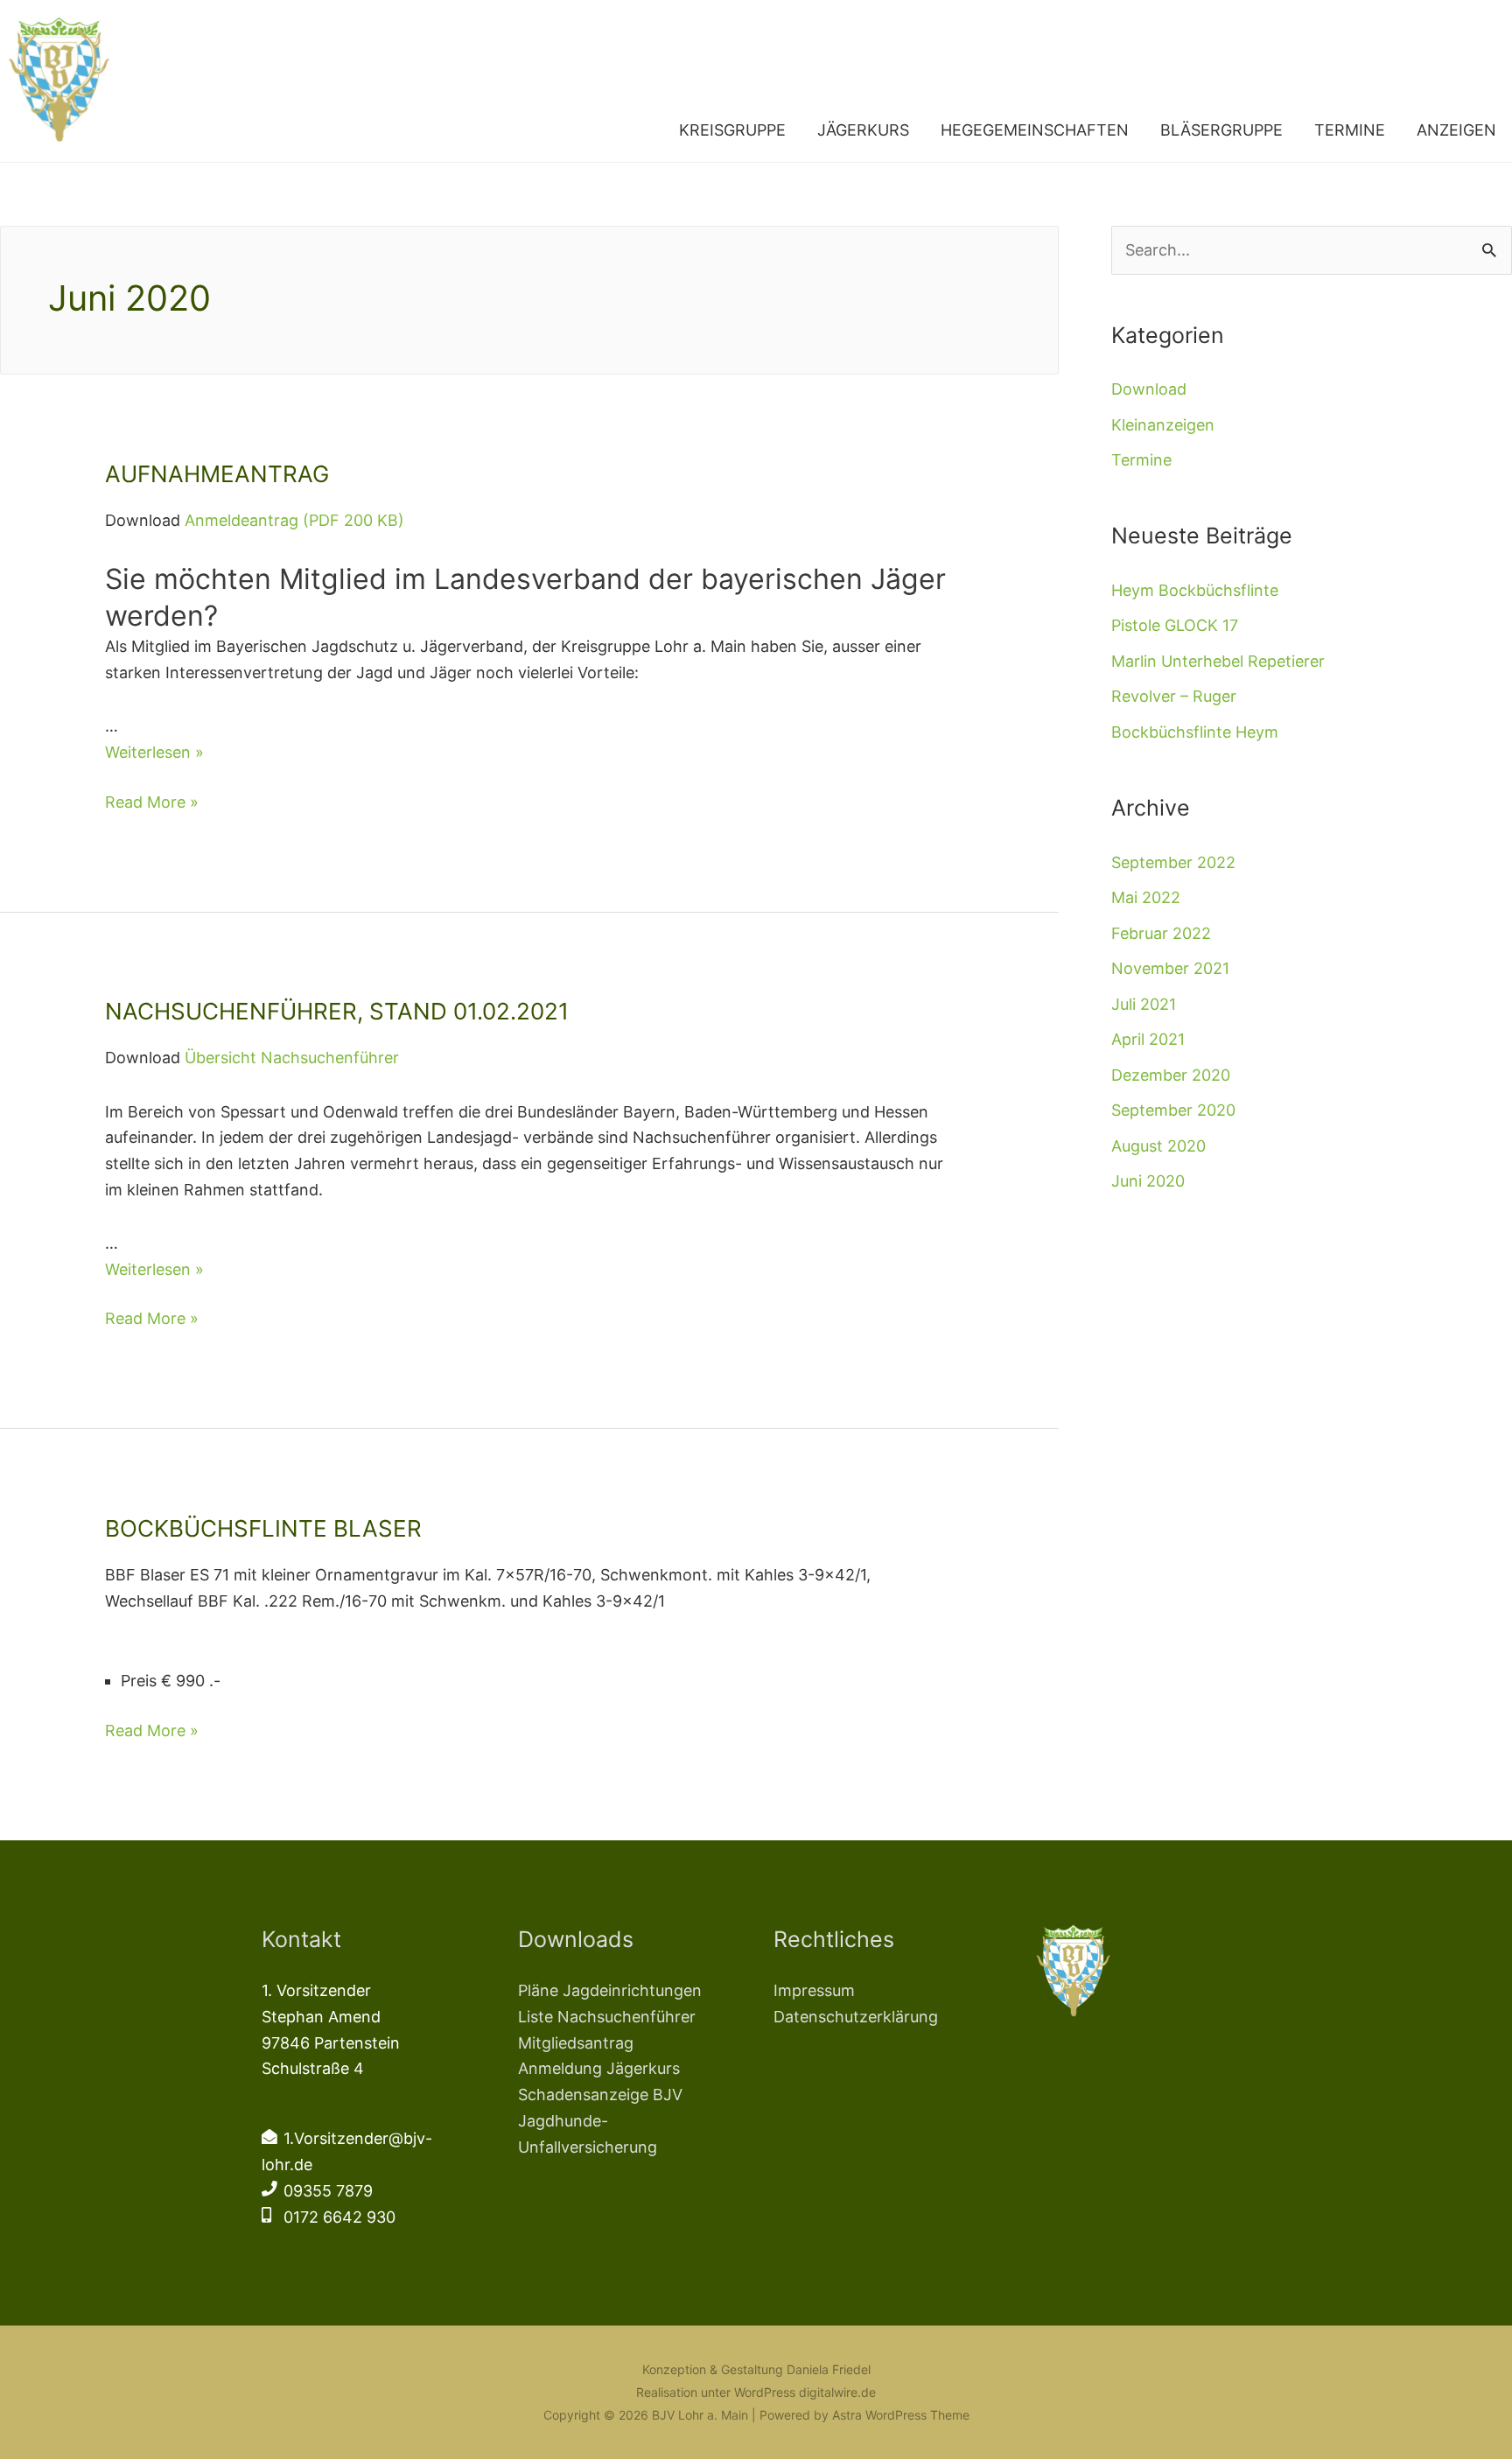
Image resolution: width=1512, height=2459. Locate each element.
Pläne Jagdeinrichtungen (610, 1990)
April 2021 (1148, 1039)
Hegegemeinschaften (1035, 130)
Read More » (152, 802)
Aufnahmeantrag (217, 474)
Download (1149, 389)
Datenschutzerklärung (856, 2017)
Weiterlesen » (154, 752)
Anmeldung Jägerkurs (599, 2068)
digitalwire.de (837, 2392)
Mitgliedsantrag (576, 2043)
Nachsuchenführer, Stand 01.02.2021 (337, 1011)
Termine (1350, 130)
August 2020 (1158, 1146)
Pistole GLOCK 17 (1175, 625)
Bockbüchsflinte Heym (1195, 732)
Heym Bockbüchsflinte (1195, 590)
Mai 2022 (1146, 897)
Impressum (814, 1990)
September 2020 (1173, 1110)
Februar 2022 (1161, 933)
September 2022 (1173, 862)
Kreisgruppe (732, 130)
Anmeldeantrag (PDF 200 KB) (294, 520)
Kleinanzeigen (1163, 425)
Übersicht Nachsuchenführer (292, 1058)
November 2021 (1170, 968)
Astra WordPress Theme (901, 2415)
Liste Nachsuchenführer (607, 2017)
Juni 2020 (1148, 1181)
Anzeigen (1456, 130)
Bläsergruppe (1221, 130)
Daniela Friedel (829, 2369)
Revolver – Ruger (1174, 696)
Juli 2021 (1144, 1004)
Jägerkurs (863, 130)
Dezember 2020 (1171, 1075)
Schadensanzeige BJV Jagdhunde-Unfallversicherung (600, 2120)
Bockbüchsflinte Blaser (263, 1528)
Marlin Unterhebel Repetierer (1218, 661)
